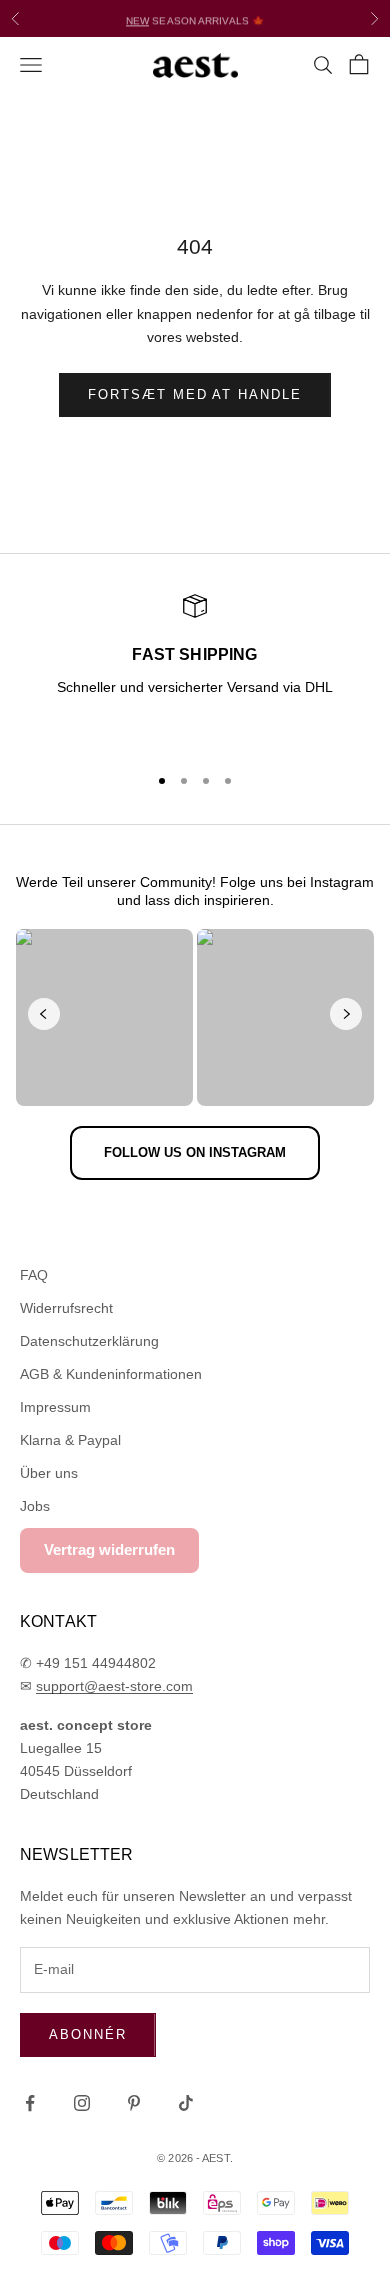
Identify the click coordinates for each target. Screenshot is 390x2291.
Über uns (49, 1473)
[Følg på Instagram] (82, 2103)
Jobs (35, 1506)
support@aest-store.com (114, 1686)
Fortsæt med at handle (195, 394)
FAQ (34, 1275)
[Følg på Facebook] (30, 2103)
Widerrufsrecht (66, 1308)
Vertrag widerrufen (109, 1549)
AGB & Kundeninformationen (111, 1374)
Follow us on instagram (195, 1152)
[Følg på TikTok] (186, 2103)
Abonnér (88, 2034)
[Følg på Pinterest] (134, 2103)
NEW (137, 17)
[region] (195, 670)
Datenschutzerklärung (89, 1341)
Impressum (55, 1407)
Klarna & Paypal (70, 1440)
